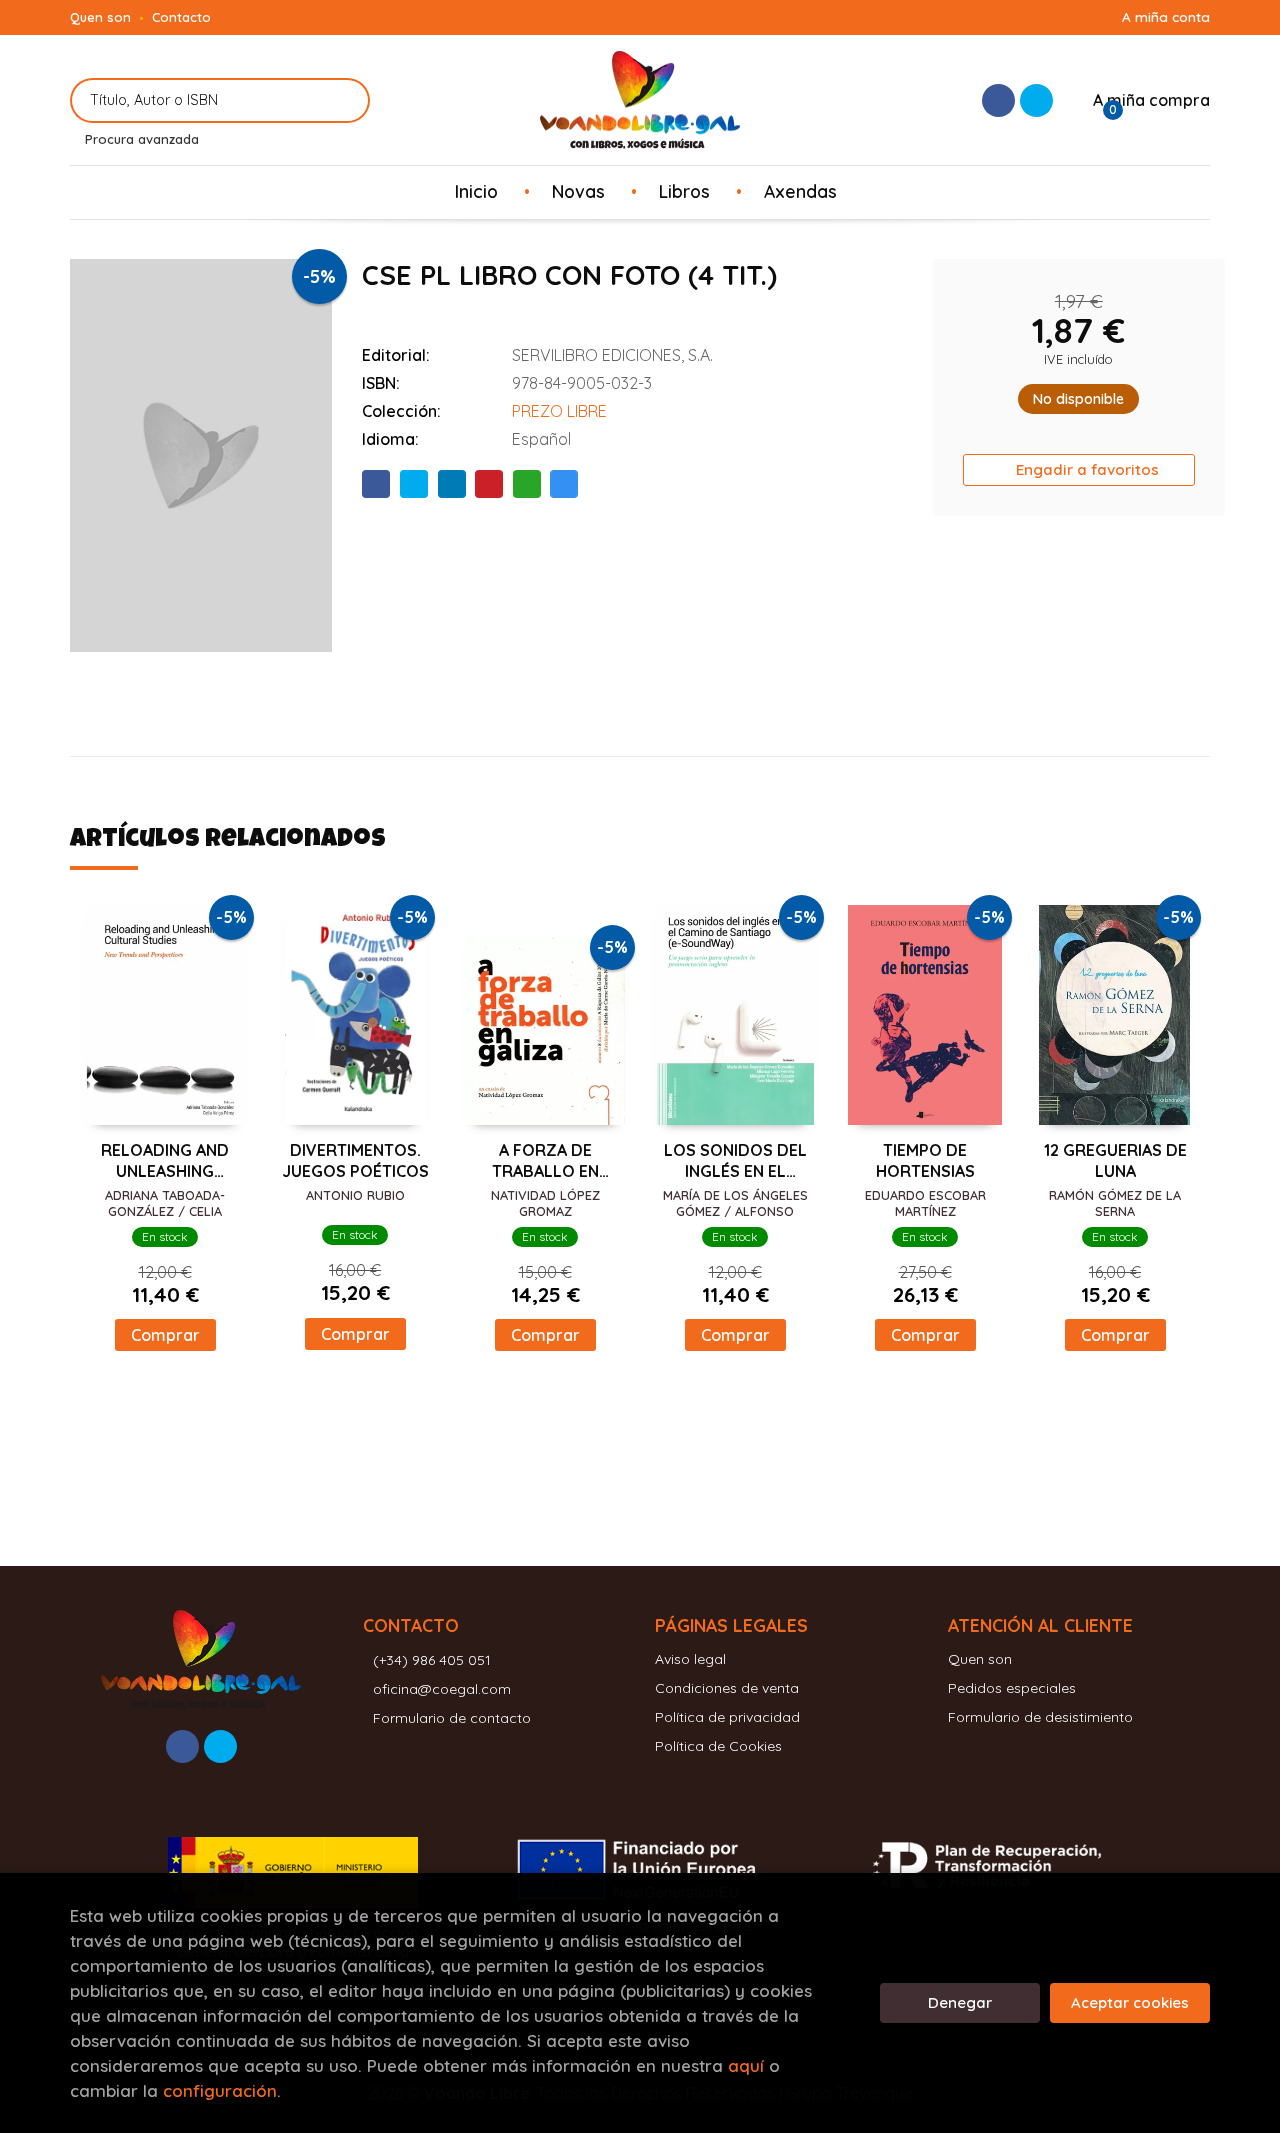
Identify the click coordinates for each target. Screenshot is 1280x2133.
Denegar (960, 2002)
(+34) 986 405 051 (432, 1660)
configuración (220, 2090)
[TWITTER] (1036, 100)
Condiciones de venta (727, 1688)
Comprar (165, 1335)
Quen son (100, 17)
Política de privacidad (727, 1717)
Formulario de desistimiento (1040, 1717)
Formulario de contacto (452, 1718)
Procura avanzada (142, 139)
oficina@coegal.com (442, 1689)
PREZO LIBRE (559, 411)
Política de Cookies (718, 1746)
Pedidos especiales (1012, 1688)
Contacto (181, 17)
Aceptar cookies (1130, 2002)
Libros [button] (684, 191)
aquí (746, 2065)
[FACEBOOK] (998, 100)
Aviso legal (690, 1659)
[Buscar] (342, 100)
